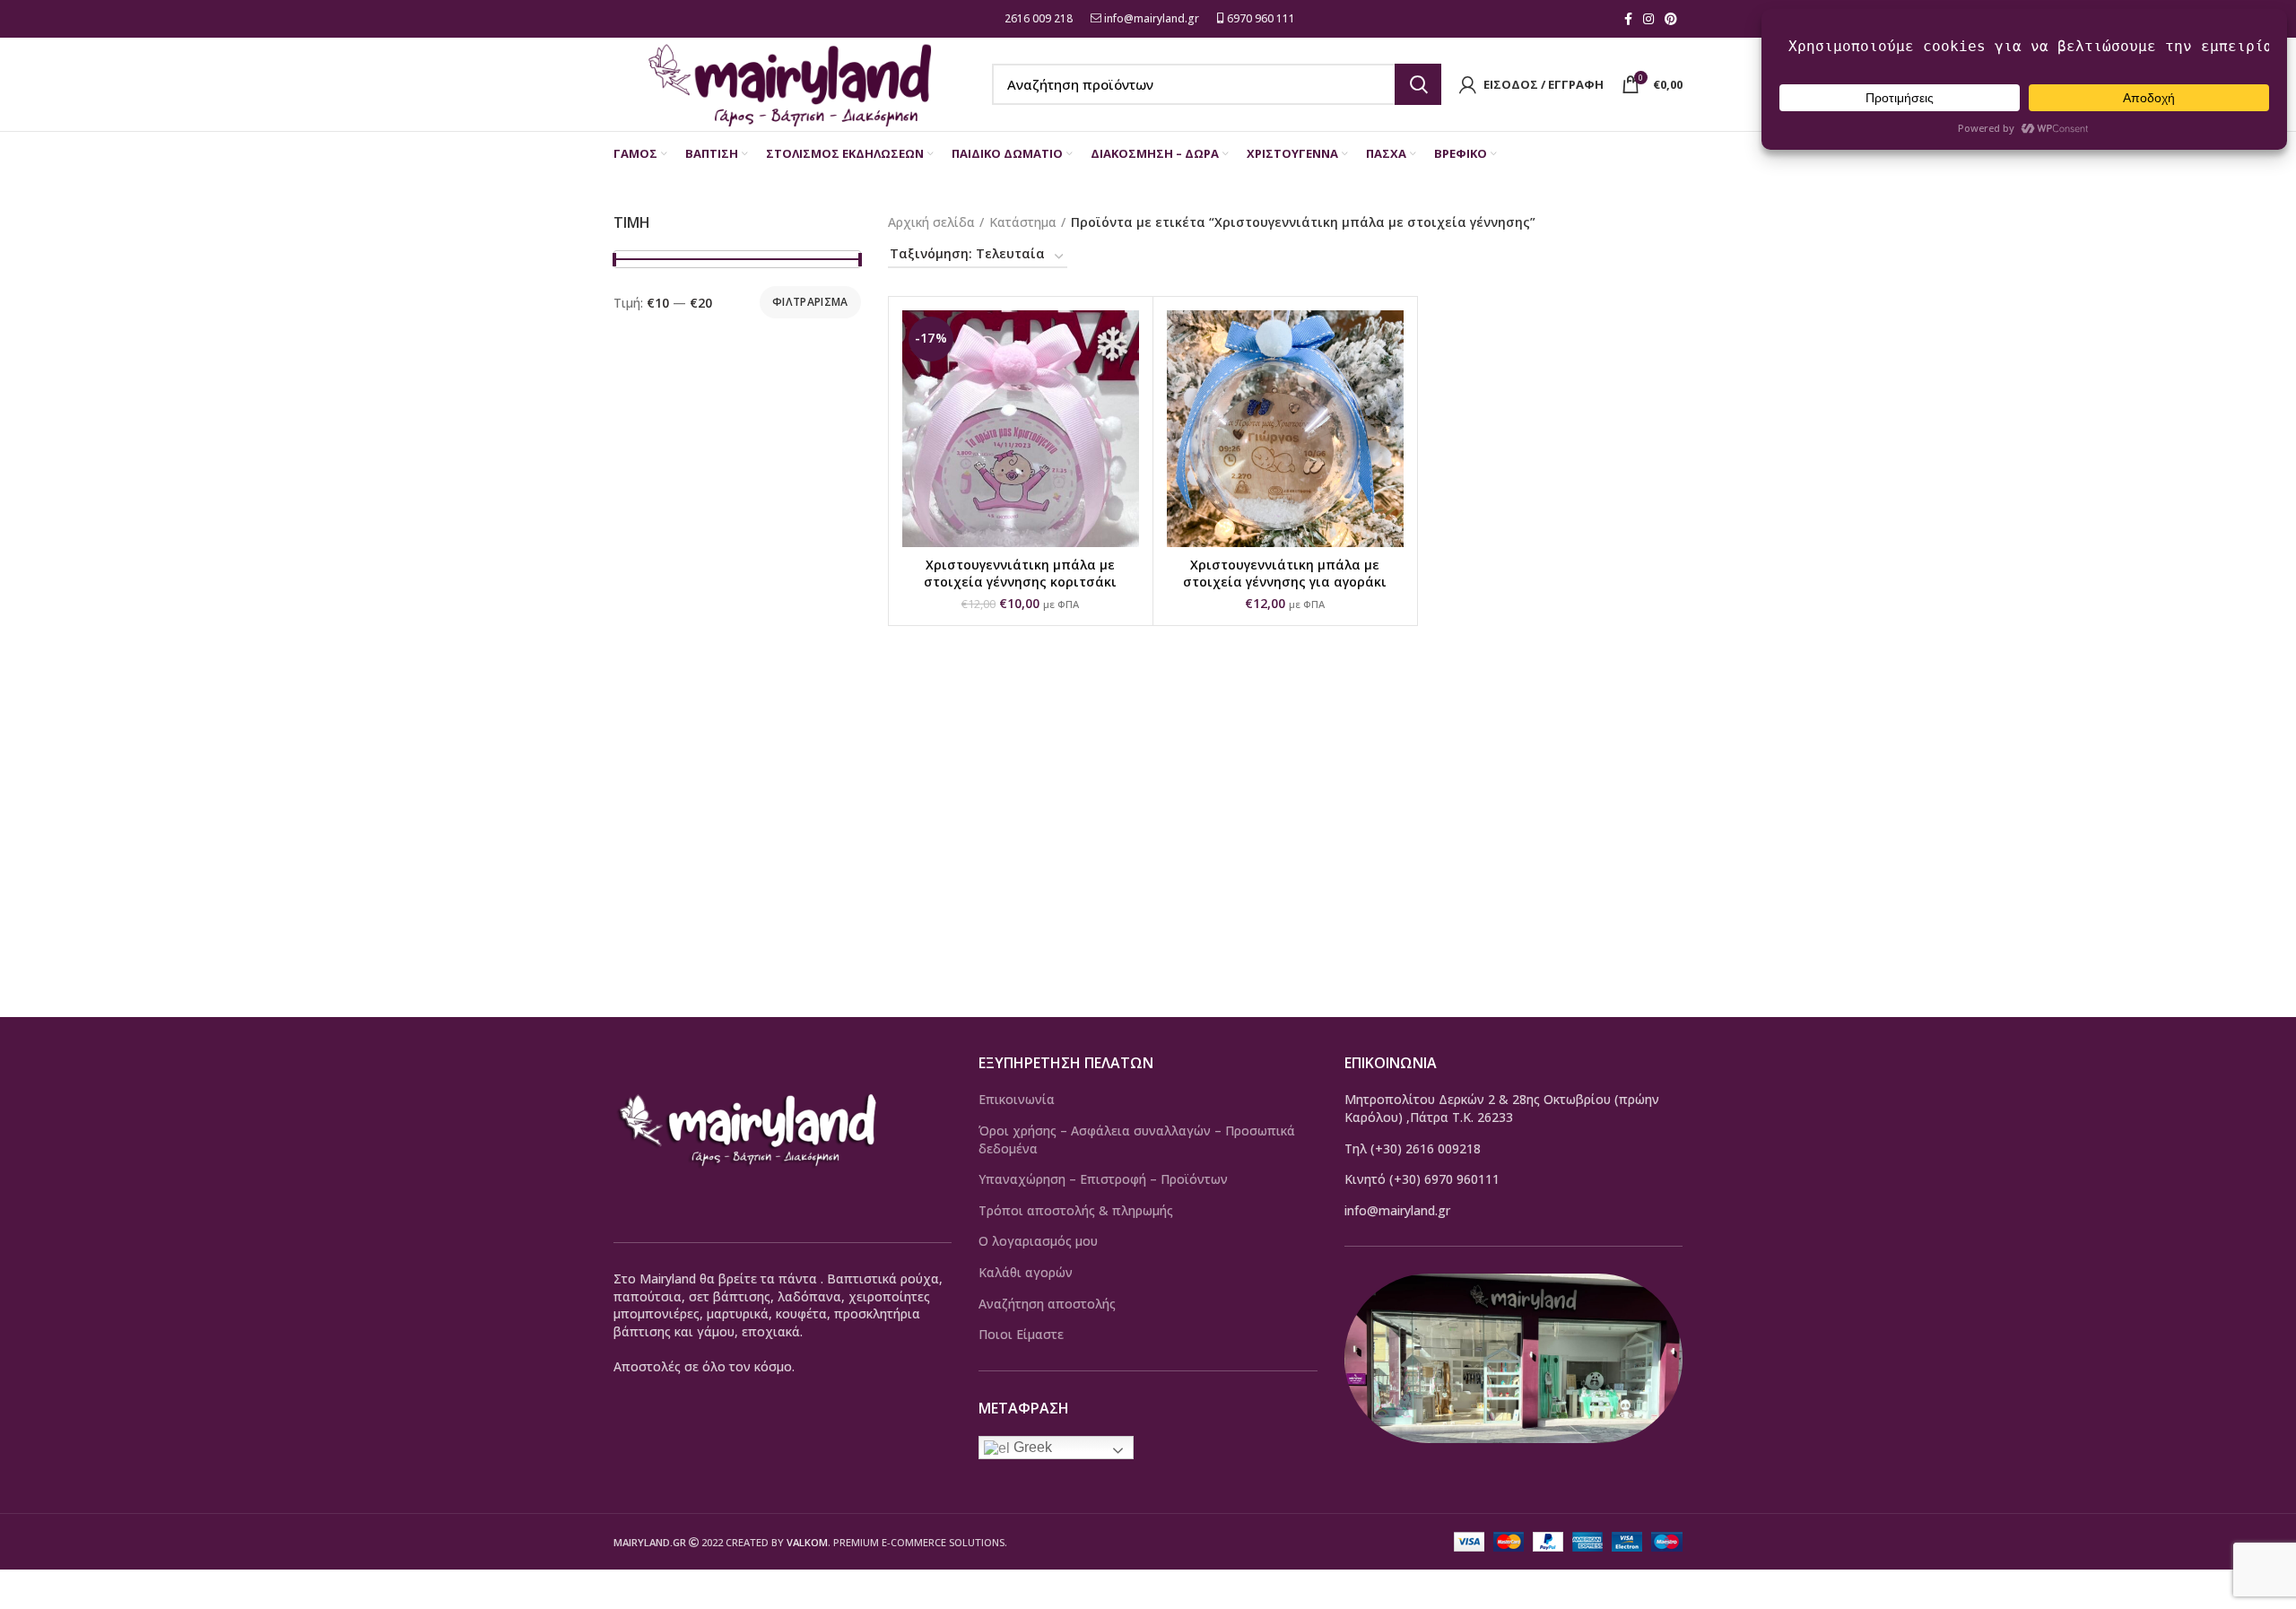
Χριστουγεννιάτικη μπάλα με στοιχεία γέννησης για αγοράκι (1285, 574)
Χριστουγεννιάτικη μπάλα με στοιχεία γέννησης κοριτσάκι (1020, 574)
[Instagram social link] (1648, 19)
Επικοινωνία (1017, 1099)
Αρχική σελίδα (931, 222)
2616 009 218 (1037, 18)
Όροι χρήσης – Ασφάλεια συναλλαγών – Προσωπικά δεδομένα (1137, 1139)
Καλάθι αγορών (1026, 1272)
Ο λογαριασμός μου (1038, 1241)
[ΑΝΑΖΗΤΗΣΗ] (1418, 84)
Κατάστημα (1023, 222)
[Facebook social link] (1628, 19)
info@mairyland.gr (1152, 18)
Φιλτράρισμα (810, 302)
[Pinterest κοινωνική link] (1671, 19)
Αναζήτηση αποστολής (1047, 1304)
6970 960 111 (1260, 18)
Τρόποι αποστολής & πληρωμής (1076, 1210)
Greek (1031, 1447)
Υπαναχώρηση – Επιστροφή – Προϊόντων (1103, 1179)
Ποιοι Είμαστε (1021, 1334)
